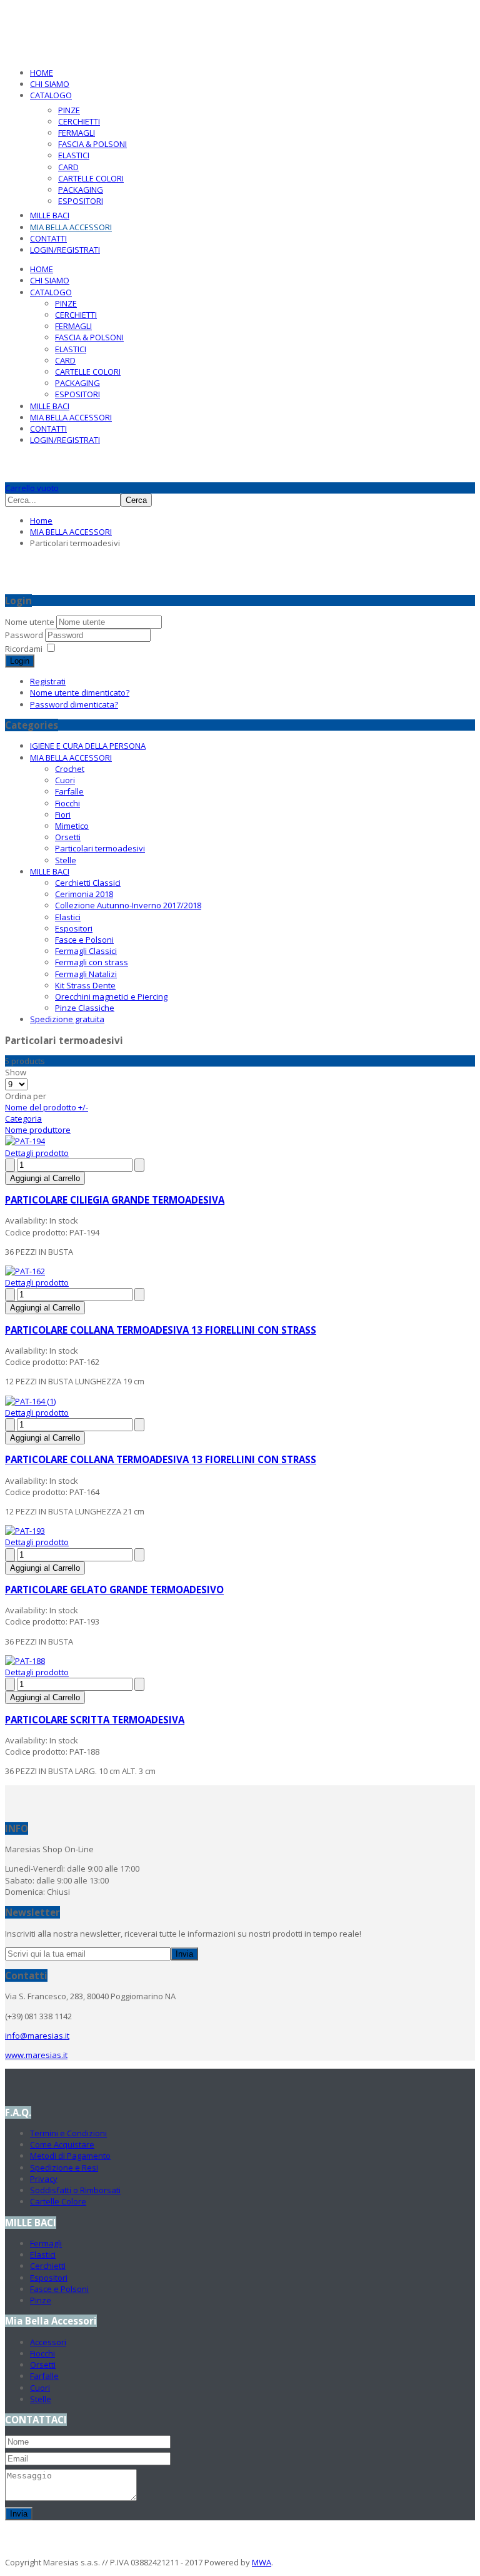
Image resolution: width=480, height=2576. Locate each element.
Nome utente (30, 622)
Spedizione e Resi (64, 2168)
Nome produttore (38, 1130)
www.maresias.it (36, 2055)
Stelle (66, 860)
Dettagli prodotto (37, 1153)
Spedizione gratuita (67, 1019)
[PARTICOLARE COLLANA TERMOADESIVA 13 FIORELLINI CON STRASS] (25, 1271)
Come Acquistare (62, 2144)
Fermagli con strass (92, 962)
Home (41, 520)
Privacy (44, 2179)
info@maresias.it (37, 2036)
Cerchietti (48, 2266)
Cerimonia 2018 (84, 894)
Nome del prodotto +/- (47, 1107)
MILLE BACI (50, 871)
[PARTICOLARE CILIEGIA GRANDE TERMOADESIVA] (25, 1141)
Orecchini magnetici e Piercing (111, 996)
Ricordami (24, 649)
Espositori (74, 928)
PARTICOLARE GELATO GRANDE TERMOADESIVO (114, 1590)
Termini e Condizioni (68, 2133)
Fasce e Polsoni (84, 940)
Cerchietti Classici (88, 883)
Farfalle (69, 791)
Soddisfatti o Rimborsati (75, 2190)
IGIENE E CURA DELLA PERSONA (88, 746)
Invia (184, 1954)
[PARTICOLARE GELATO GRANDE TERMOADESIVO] (25, 1531)
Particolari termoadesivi (100, 848)
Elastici (68, 917)
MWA (262, 2562)
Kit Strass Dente (85, 985)
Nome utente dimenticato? (80, 692)
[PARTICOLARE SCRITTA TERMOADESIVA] (25, 1661)
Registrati (48, 681)
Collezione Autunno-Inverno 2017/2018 (128, 905)
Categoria (23, 1118)
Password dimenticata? (74, 704)
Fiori (63, 814)
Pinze (41, 2300)
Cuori (65, 780)
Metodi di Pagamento (70, 2156)
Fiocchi (67, 803)
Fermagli (46, 2243)
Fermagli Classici (86, 951)
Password (25, 635)
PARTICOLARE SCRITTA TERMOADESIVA (95, 1720)
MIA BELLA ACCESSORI (71, 532)
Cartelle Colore (58, 2201)
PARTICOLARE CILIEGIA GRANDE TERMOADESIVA (115, 1200)
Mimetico (72, 826)
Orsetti (68, 837)
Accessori (48, 2342)
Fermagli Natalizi (86, 974)
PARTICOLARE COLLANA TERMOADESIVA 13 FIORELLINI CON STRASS (161, 1330)
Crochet (70, 769)
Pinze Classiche (85, 1008)
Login (20, 661)
